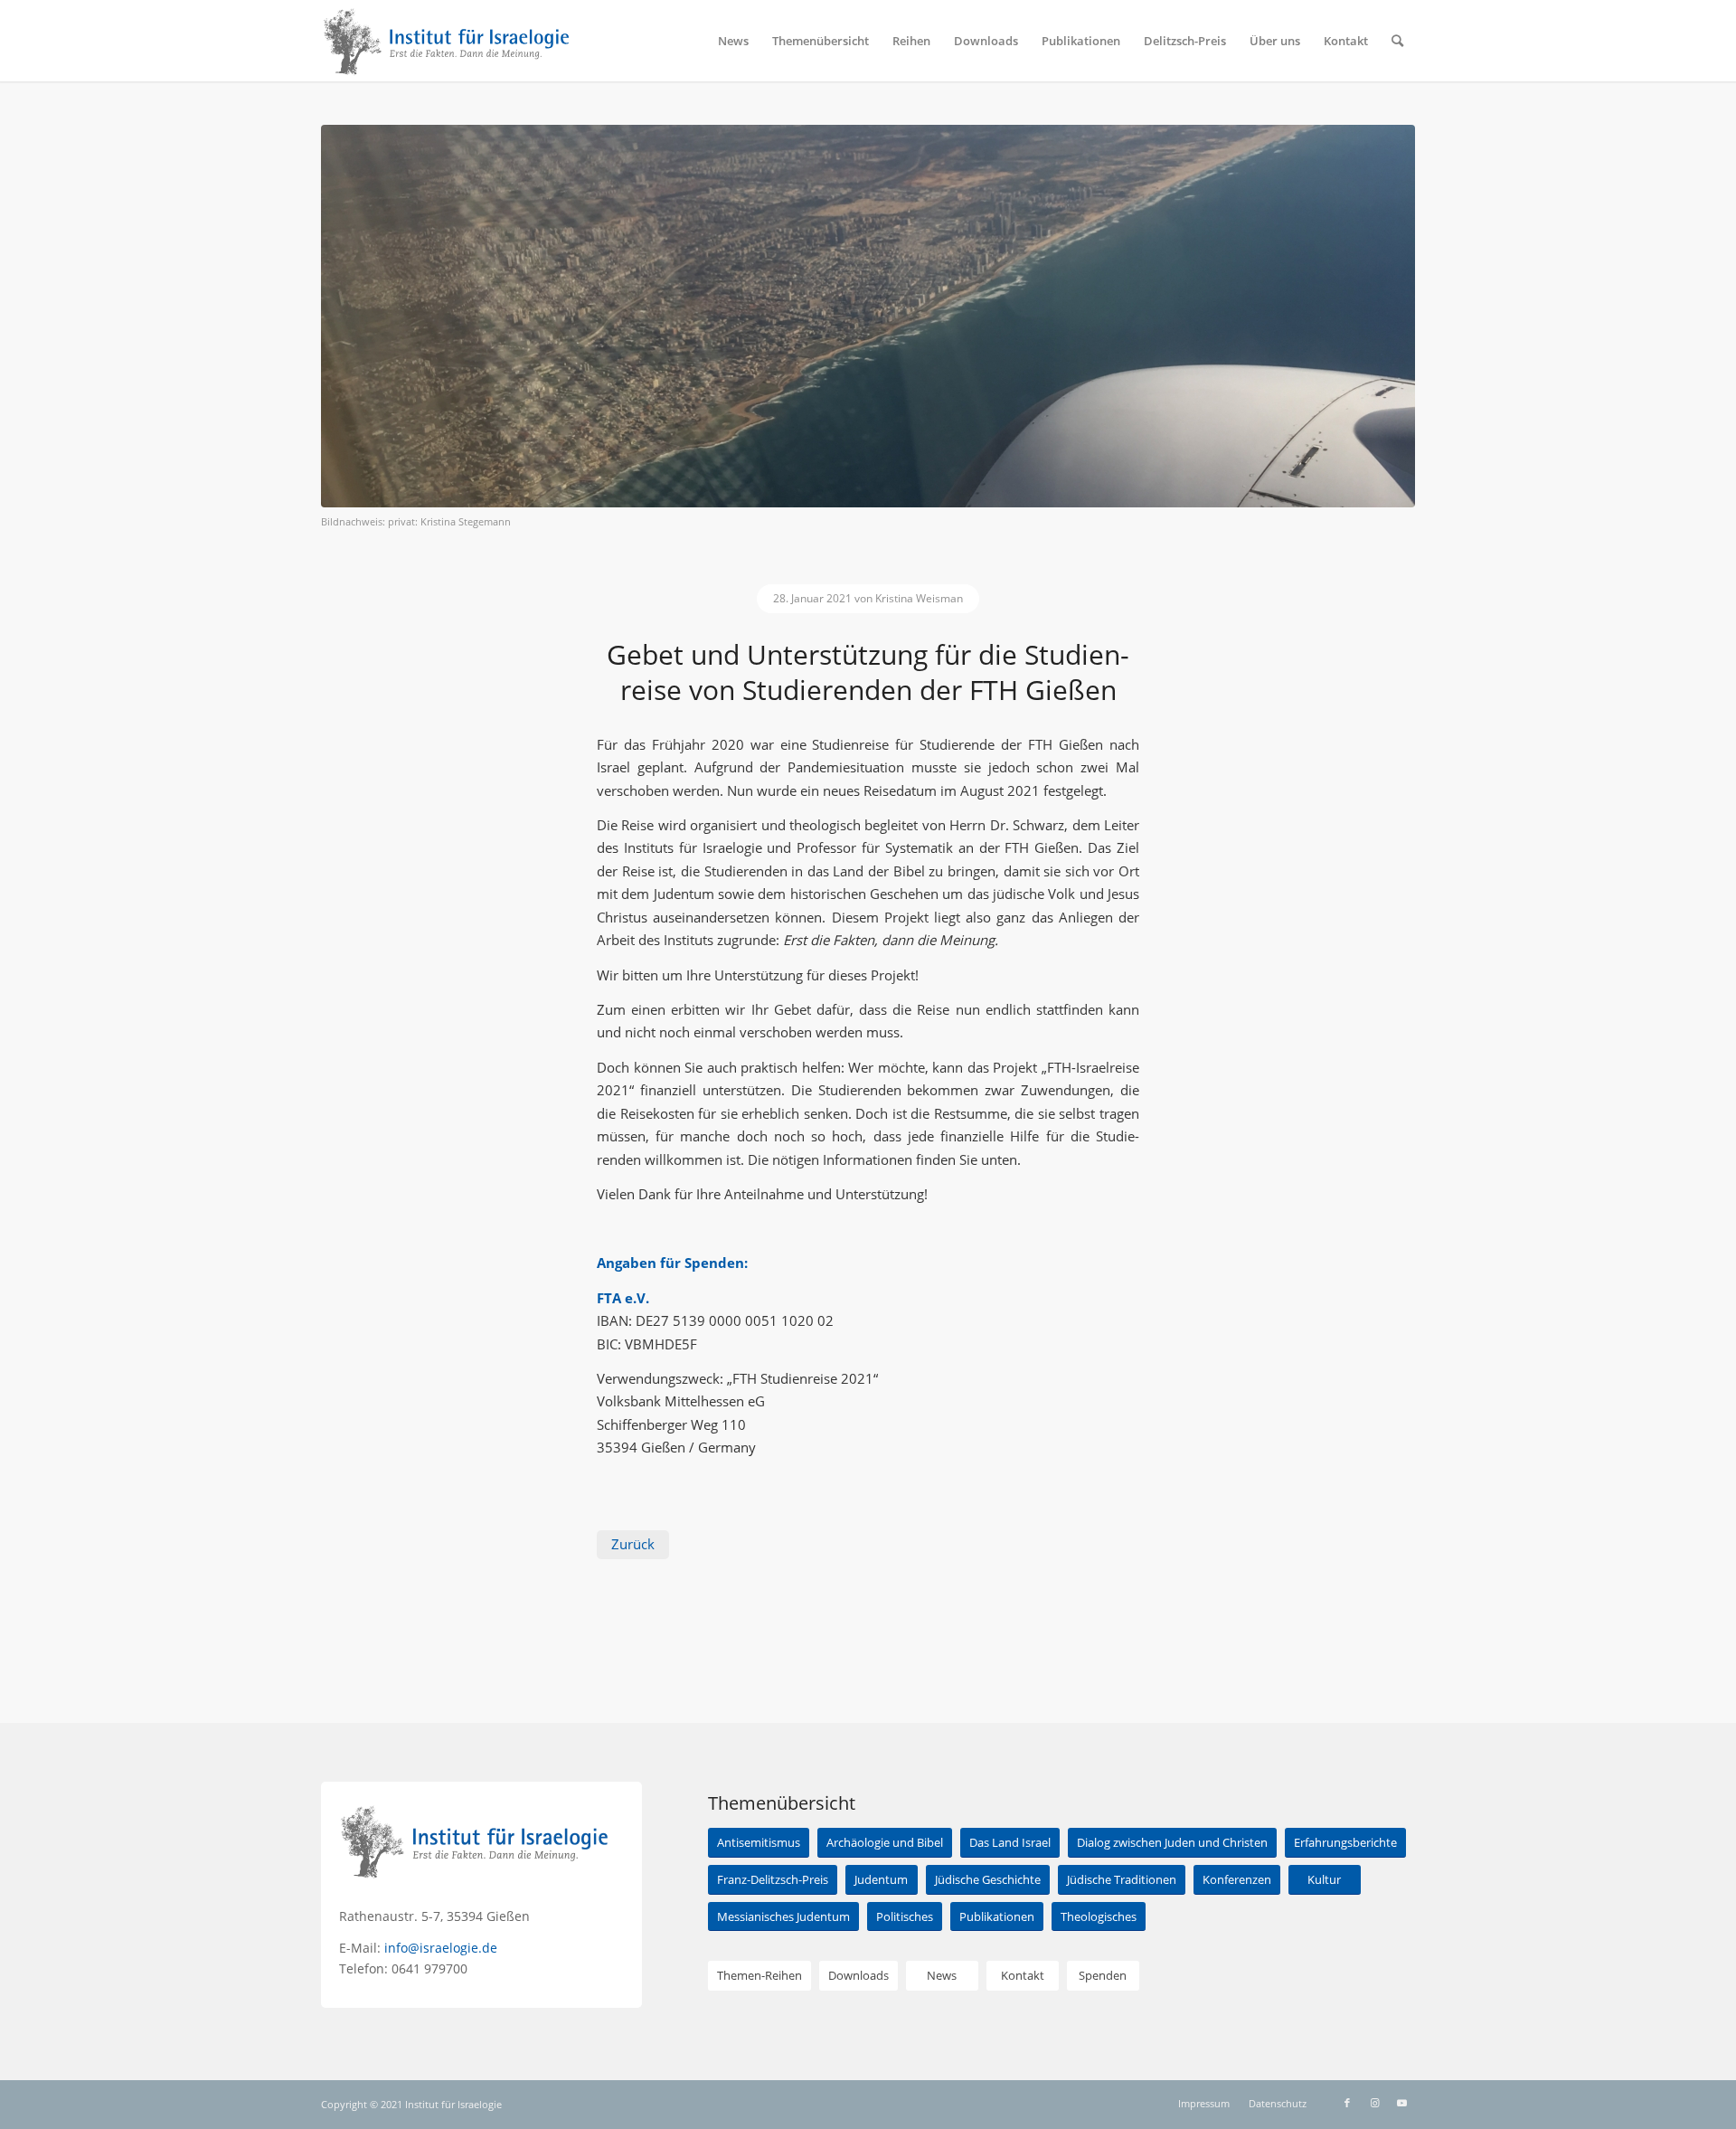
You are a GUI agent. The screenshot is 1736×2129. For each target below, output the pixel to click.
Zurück (633, 1544)
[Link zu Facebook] (1347, 2103)
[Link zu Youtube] (1401, 2103)
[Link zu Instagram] (1374, 2103)
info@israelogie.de (441, 1948)
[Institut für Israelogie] (447, 41)
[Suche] (1397, 41)
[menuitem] (733, 41)
